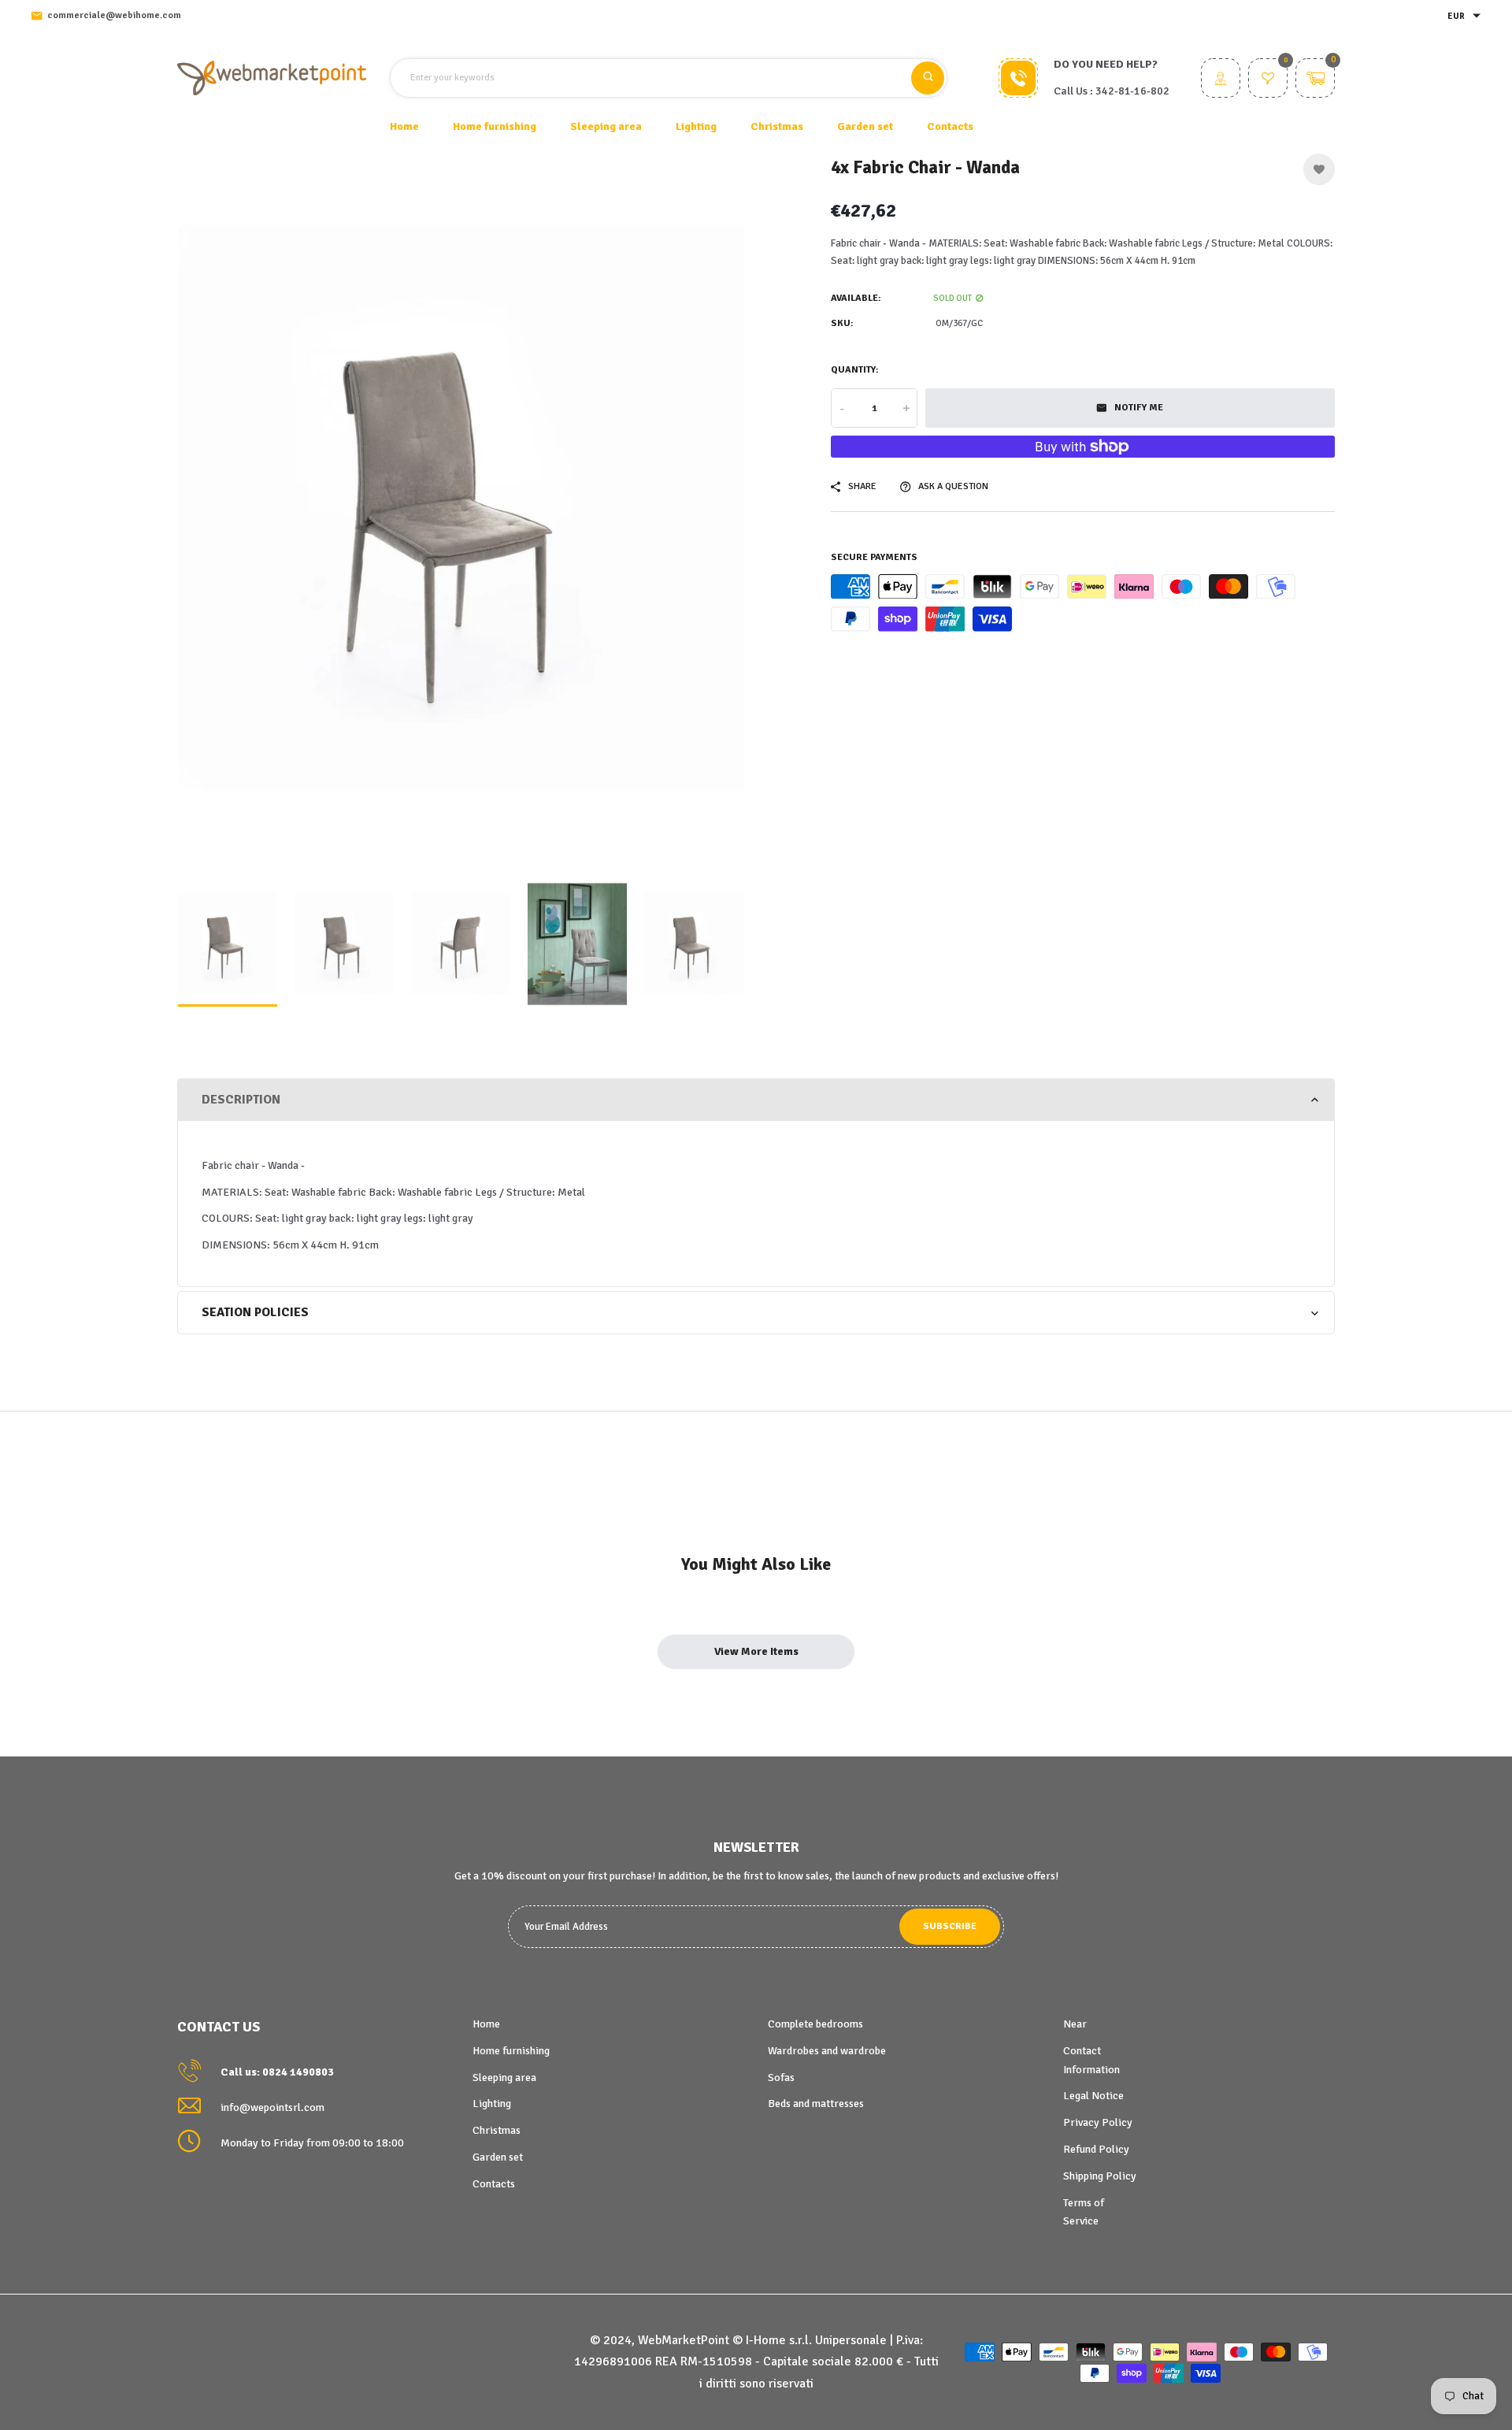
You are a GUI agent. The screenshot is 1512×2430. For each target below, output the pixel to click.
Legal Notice (1093, 2096)
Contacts (950, 126)
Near (1075, 2024)
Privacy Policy (1098, 2122)
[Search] (928, 78)
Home (404, 126)
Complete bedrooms (815, 2024)
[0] (1268, 80)
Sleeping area (504, 2078)
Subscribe (950, 1926)
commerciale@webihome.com (114, 15)
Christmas (497, 2130)
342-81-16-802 (1132, 91)
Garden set (498, 2157)
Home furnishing (511, 2051)
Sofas (781, 2078)
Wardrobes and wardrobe (827, 2051)
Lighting (492, 2104)
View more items (756, 1651)
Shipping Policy (1100, 2176)
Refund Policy (1096, 2149)
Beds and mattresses (816, 2104)
